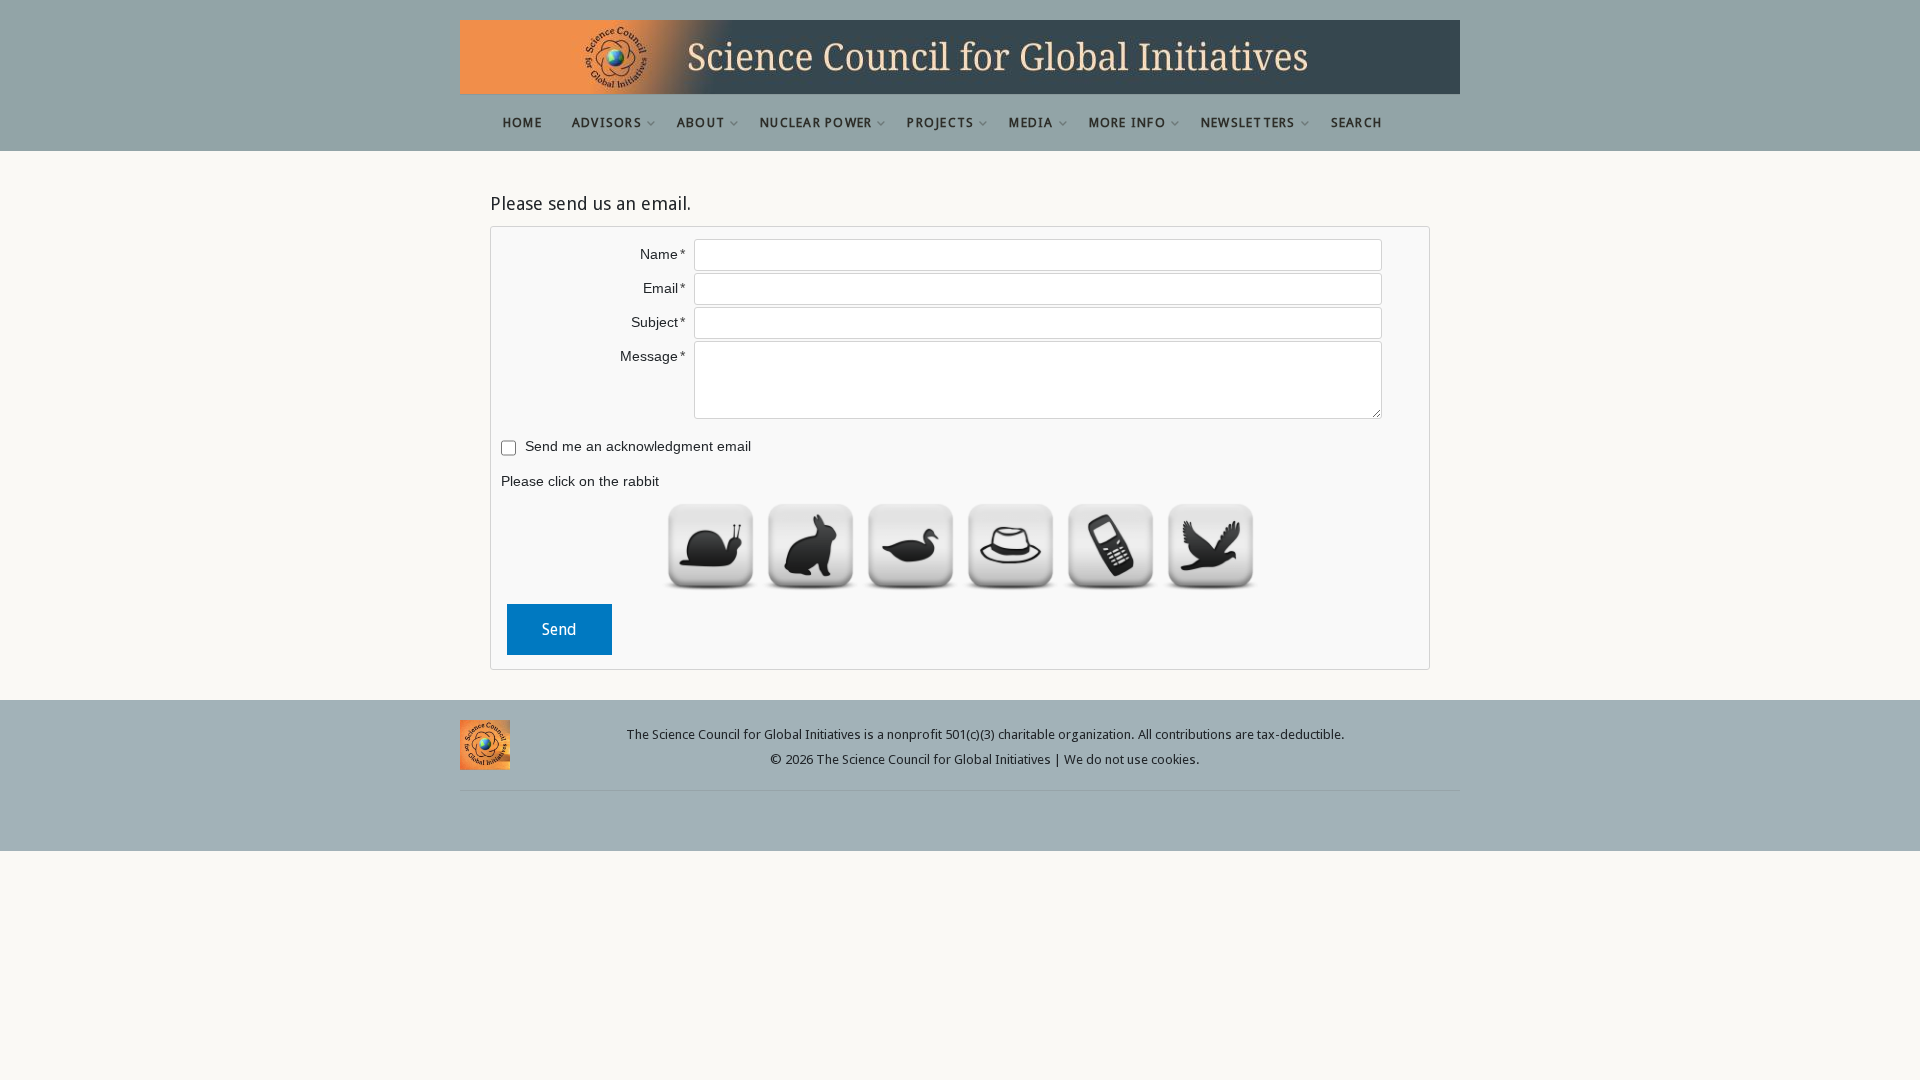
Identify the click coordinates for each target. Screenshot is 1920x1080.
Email (660, 288)
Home (522, 122)
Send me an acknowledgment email (638, 446)
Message (649, 356)
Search (1357, 122)
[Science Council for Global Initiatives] (960, 57)
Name (659, 254)
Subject (654, 322)
